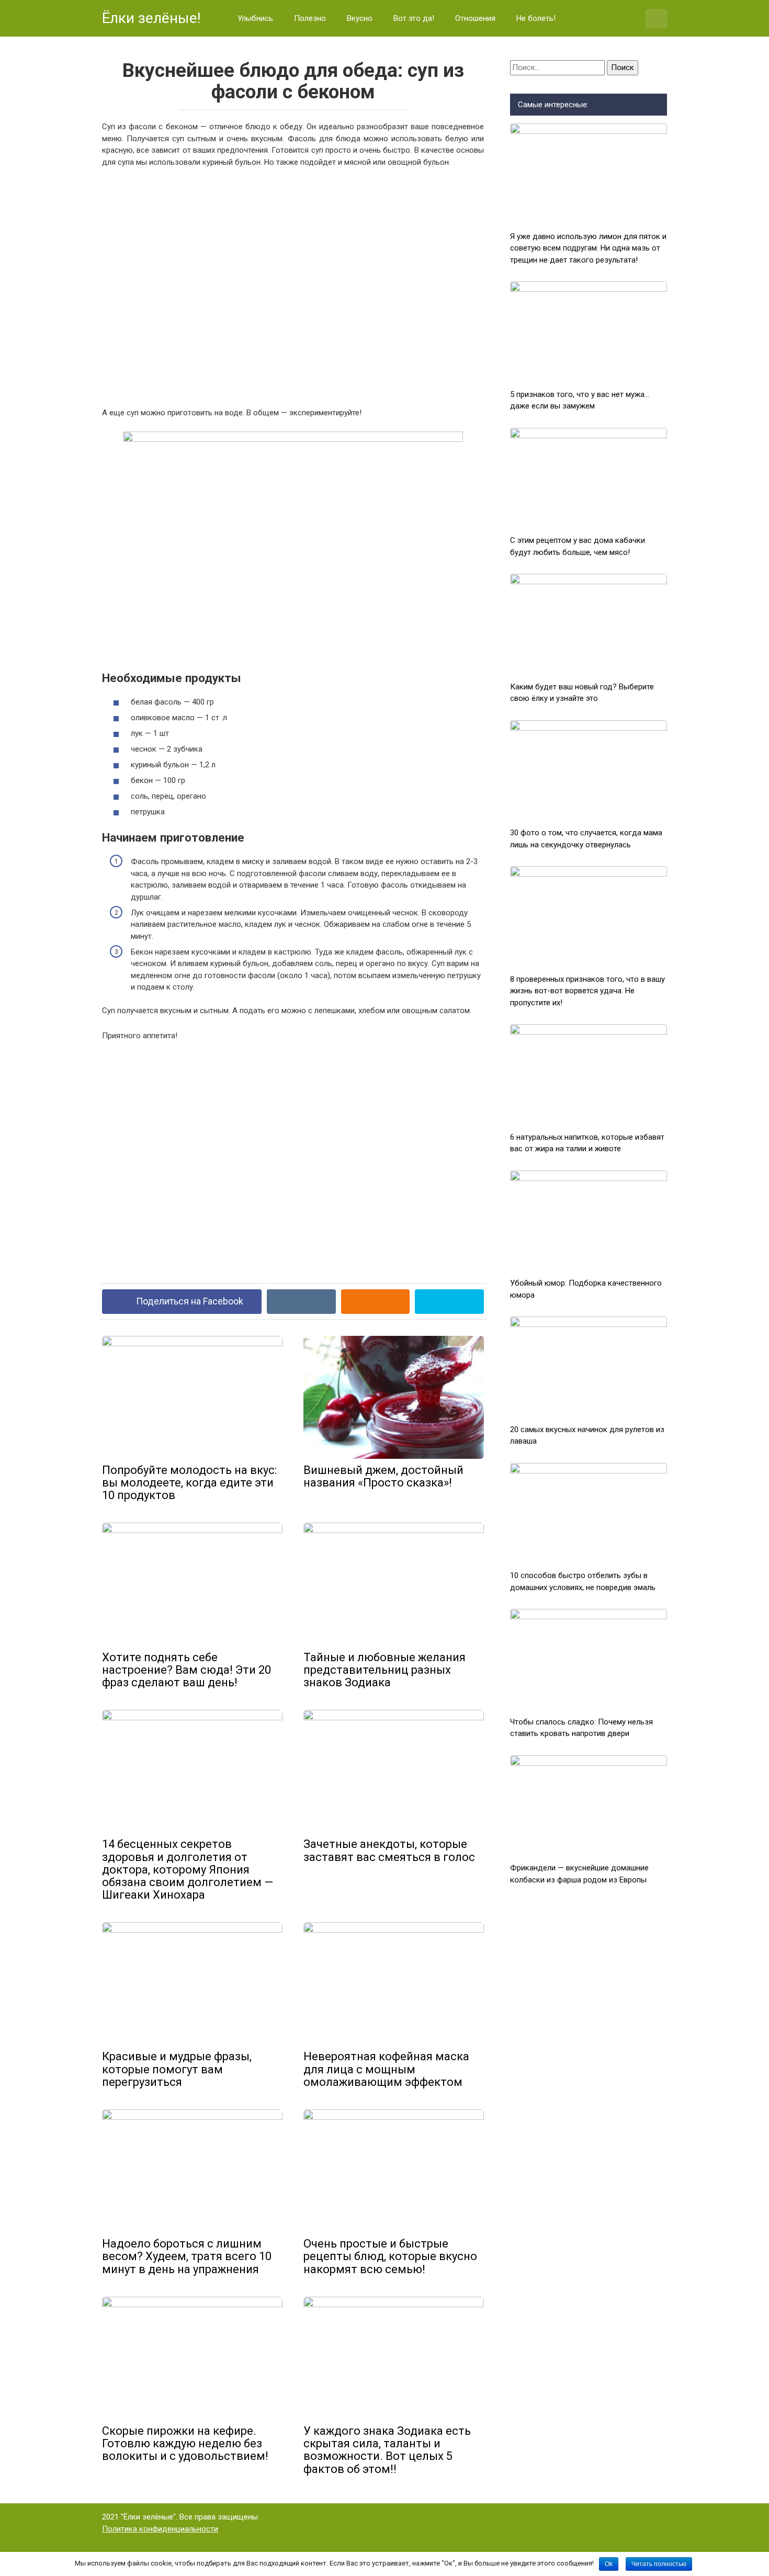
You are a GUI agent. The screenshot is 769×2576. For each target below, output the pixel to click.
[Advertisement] (293, 286)
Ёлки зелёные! (151, 18)
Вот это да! (414, 18)
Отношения (475, 18)
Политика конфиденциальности (160, 2529)
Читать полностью (659, 2564)
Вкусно (360, 18)
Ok (609, 2564)
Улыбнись (255, 18)
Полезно (310, 18)
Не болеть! (536, 18)
